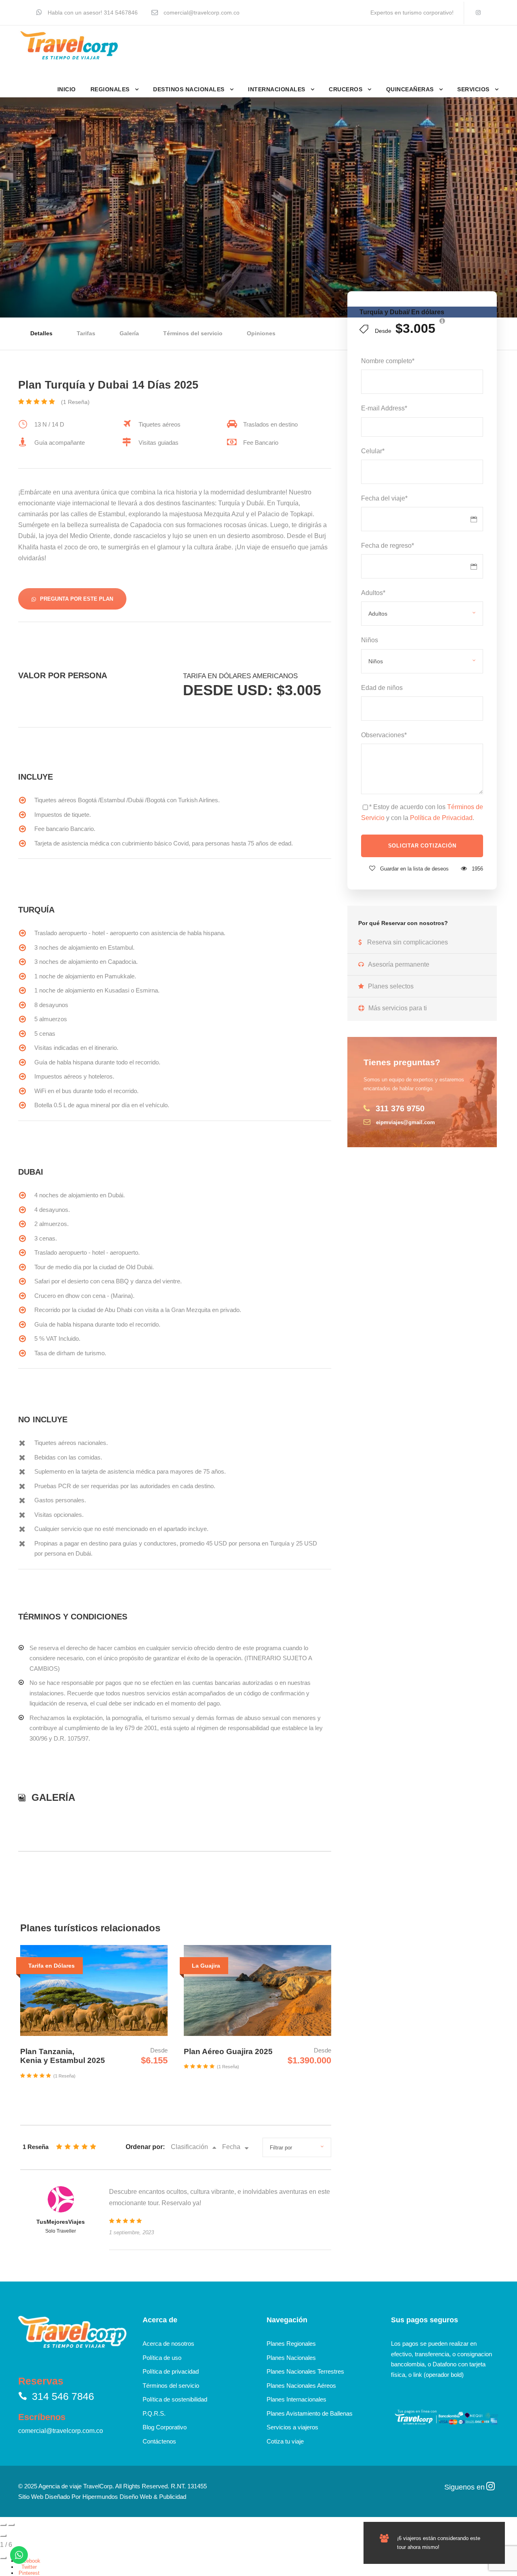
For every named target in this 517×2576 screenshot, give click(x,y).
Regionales (110, 89)
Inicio (67, 89)
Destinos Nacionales (189, 89)
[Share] (3, 2558)
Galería (129, 333)
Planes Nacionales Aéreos (301, 2386)
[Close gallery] (3, 2536)
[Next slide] (11, 2525)
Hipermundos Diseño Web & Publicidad (134, 2497)
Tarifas (86, 333)
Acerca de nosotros (168, 2344)
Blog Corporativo (165, 2427)
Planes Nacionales (291, 2358)
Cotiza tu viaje (285, 2441)
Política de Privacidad (441, 818)
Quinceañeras (410, 89)
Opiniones (261, 333)
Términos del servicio (193, 333)
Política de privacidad (171, 2371)
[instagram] (478, 13)
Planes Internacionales (296, 2399)
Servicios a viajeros (292, 2427)
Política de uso (162, 2358)
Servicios (473, 89)
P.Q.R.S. (154, 2413)
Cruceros (346, 89)
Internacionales (277, 89)
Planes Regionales (291, 2344)
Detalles (41, 333)
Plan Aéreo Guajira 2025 (228, 2051)
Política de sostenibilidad (175, 2399)
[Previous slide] (3, 2525)
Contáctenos (159, 2441)
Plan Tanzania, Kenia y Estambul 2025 (63, 2056)
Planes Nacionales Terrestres (305, 2371)
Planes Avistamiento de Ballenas (310, 2413)
